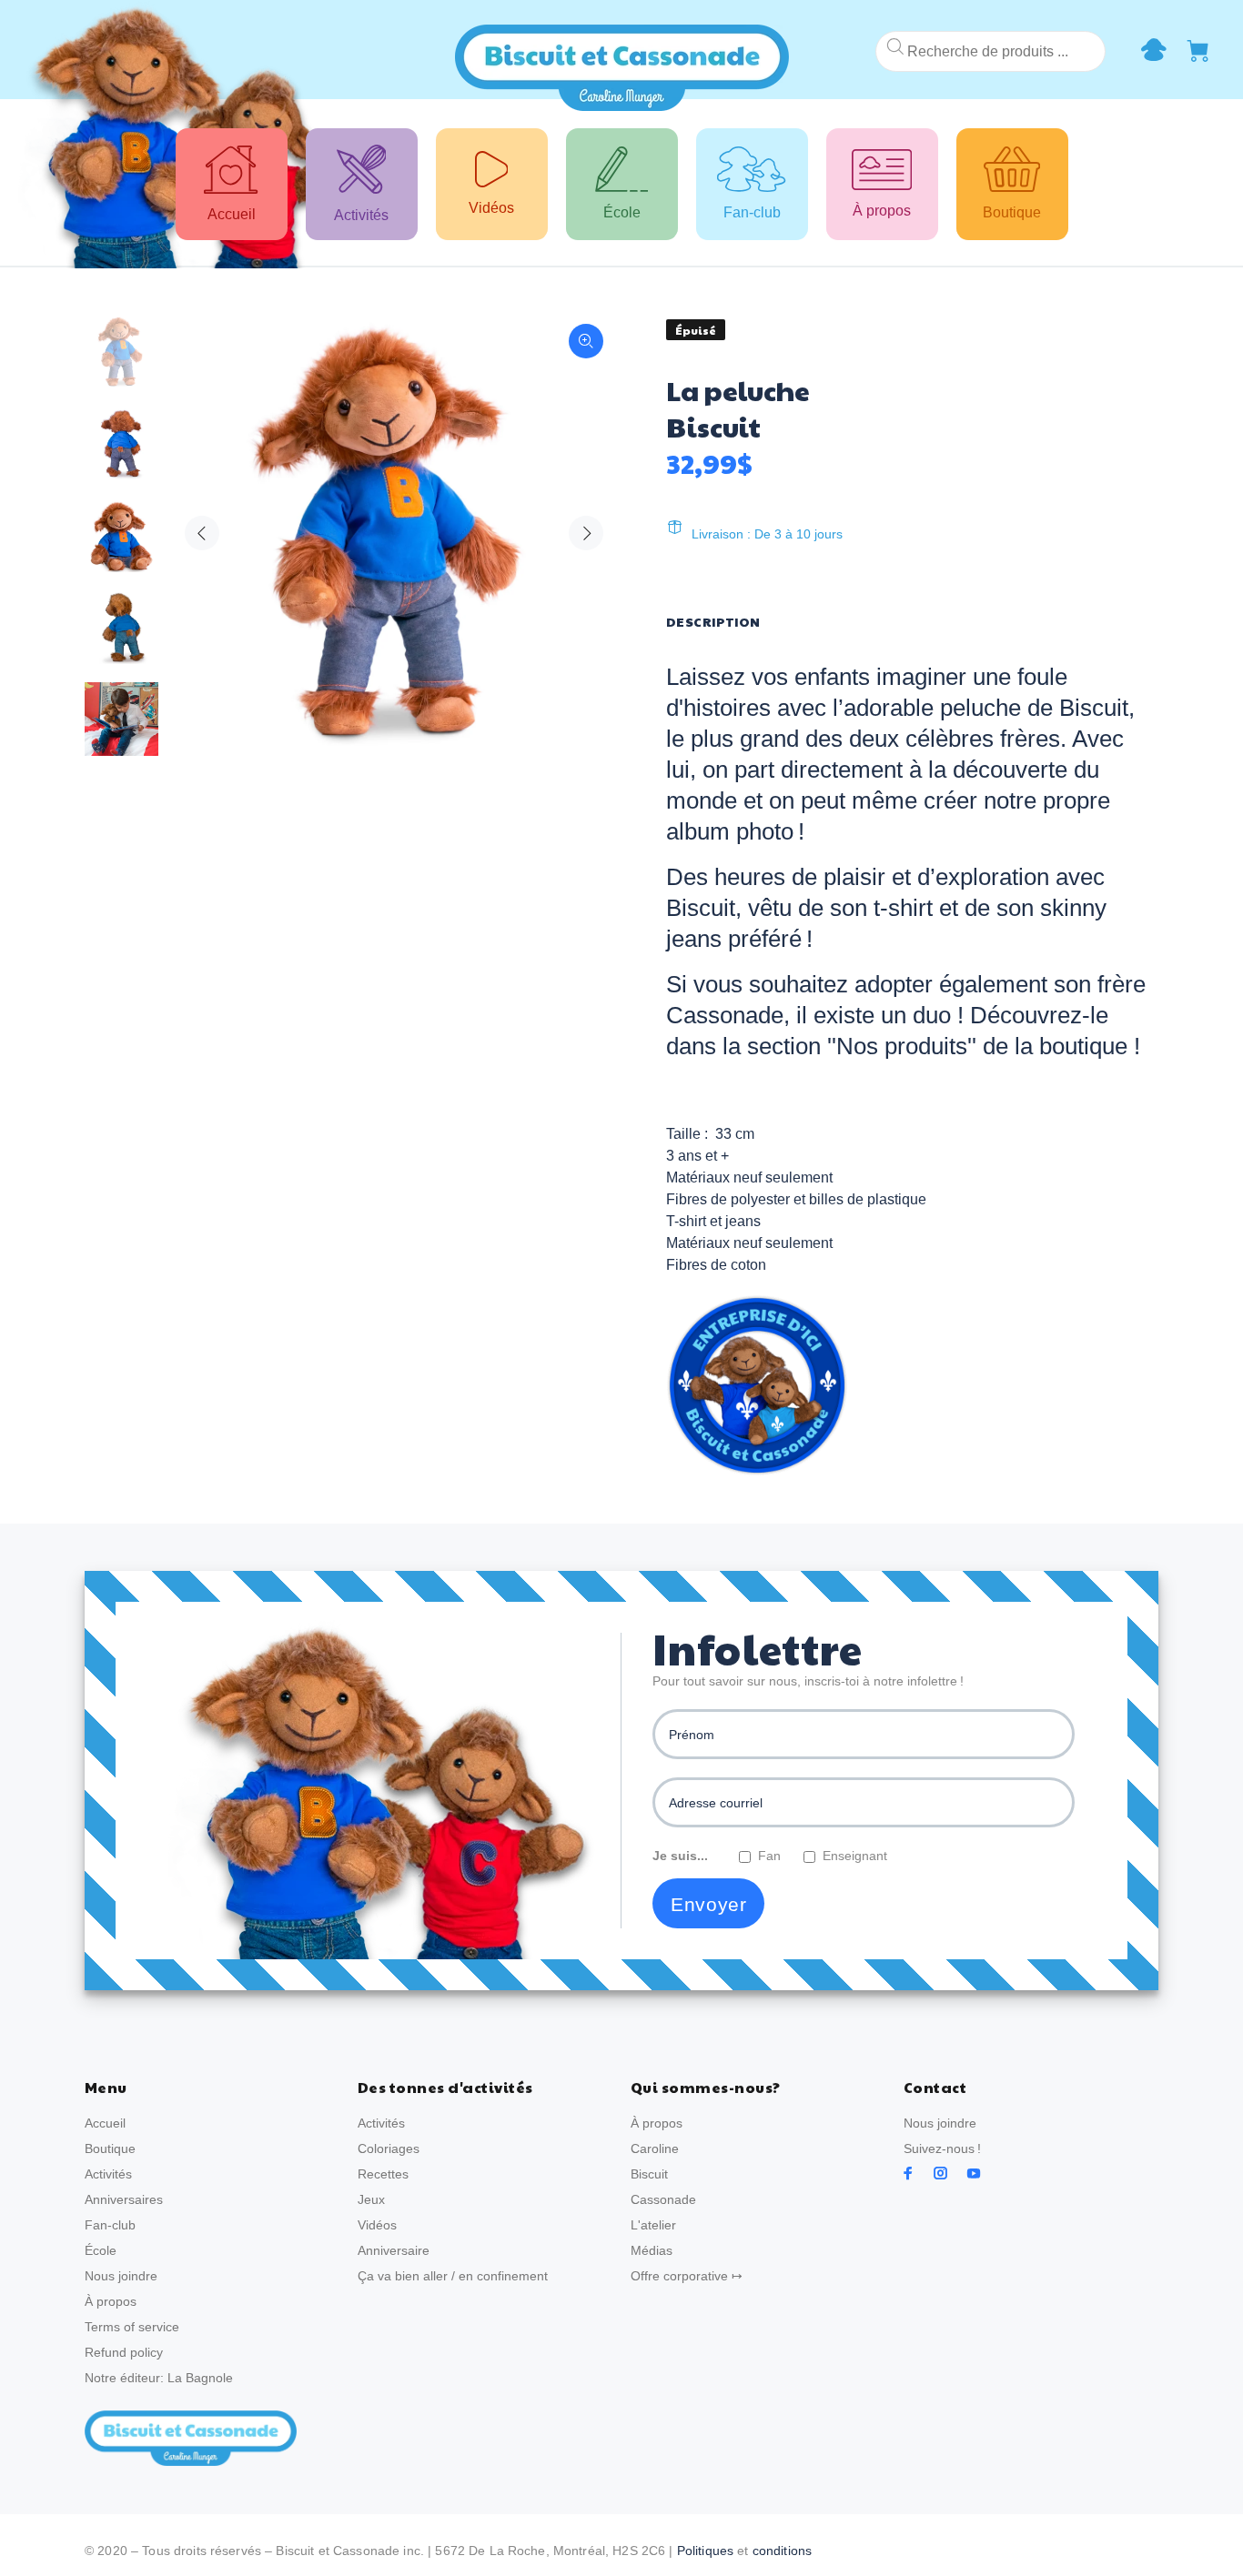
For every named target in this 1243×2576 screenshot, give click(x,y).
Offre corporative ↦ (687, 2276)
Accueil (105, 2123)
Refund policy (124, 2352)
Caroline (655, 2148)
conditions (782, 2551)
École (101, 2250)
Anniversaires (124, 2199)
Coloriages (389, 2148)
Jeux (371, 2199)
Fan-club (110, 2225)
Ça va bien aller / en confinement (453, 2276)
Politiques (705, 2551)
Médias (652, 2250)
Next (586, 533)
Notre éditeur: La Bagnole (159, 2378)
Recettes (383, 2174)
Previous (202, 533)
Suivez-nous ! (942, 2148)
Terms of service (132, 2327)
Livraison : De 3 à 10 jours (767, 534)
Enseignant (855, 1856)
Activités (108, 2174)
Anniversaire (394, 2250)
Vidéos (377, 2225)
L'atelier (653, 2225)
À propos (111, 2301)
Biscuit (649, 2174)
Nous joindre (121, 2276)
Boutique (110, 2148)
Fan (769, 1856)
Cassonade (663, 2199)
